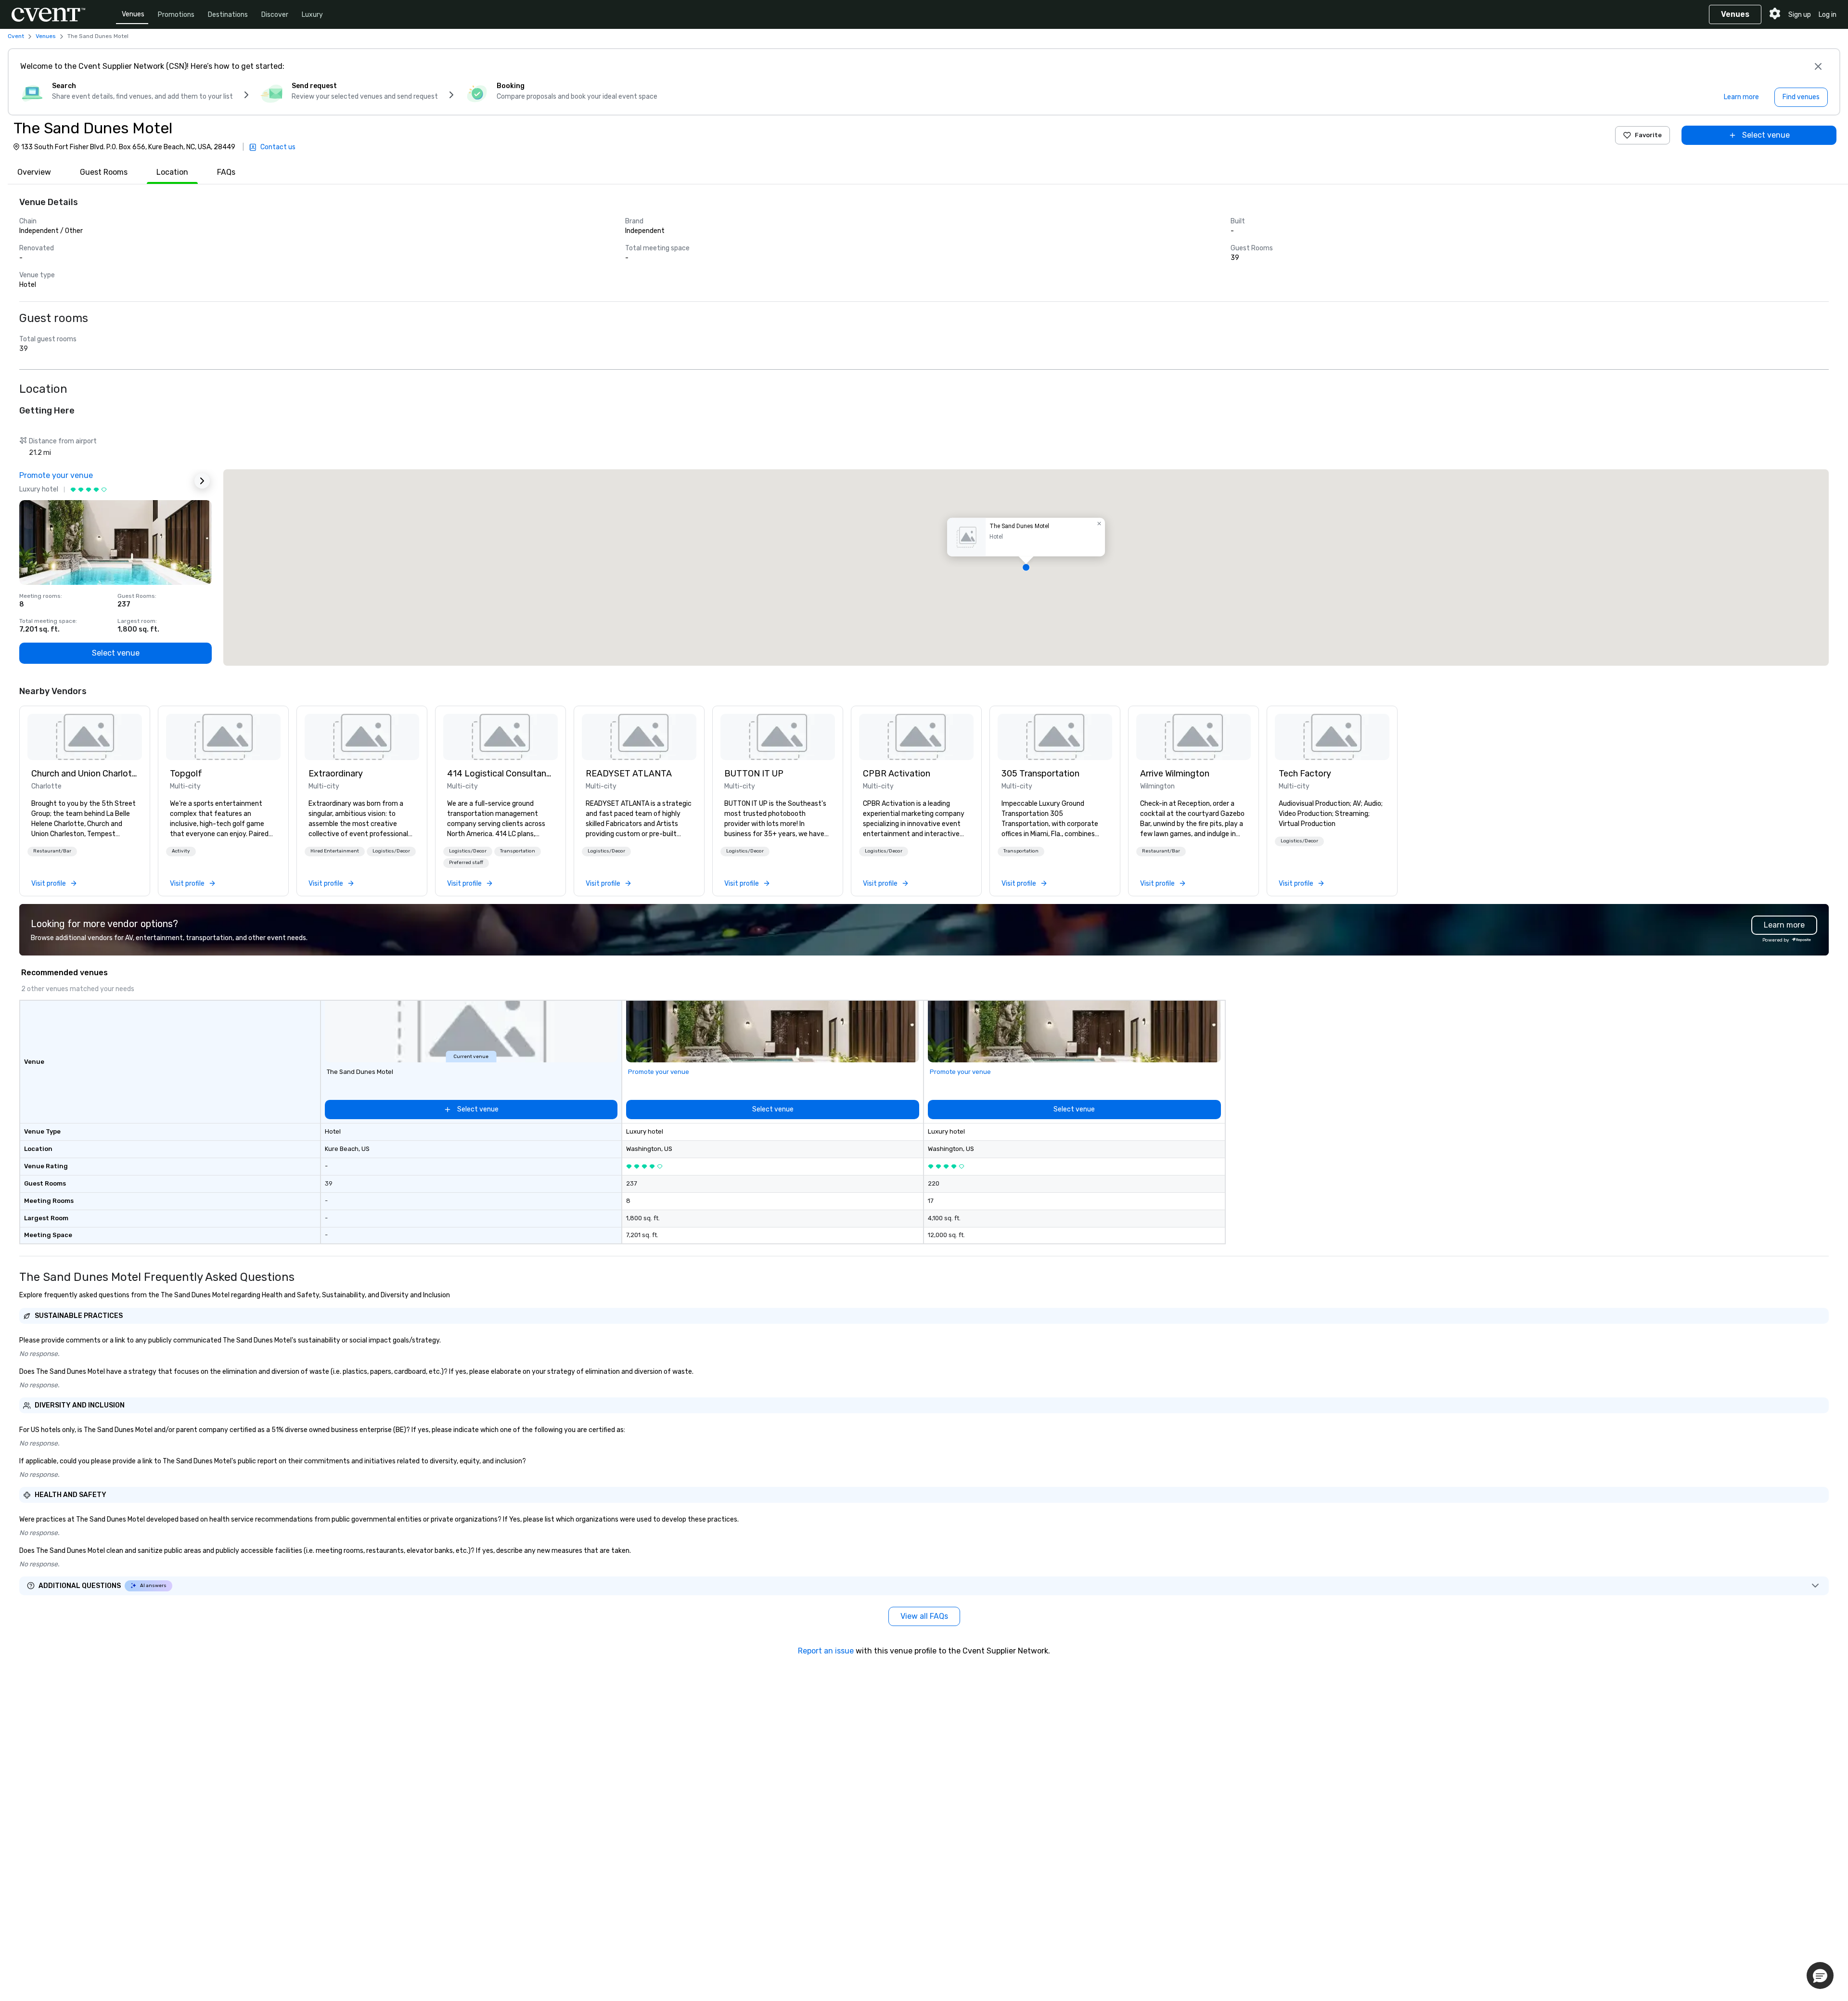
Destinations (228, 15)
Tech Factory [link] (1305, 774)
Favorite (1648, 135)
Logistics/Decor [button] (391, 851)
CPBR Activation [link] (897, 774)
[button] (1026, 568)
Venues (133, 14)
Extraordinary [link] (336, 774)
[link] (85, 737)
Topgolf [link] (186, 774)
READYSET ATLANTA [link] (629, 774)
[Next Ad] (202, 481)
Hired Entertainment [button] (335, 851)
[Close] (1818, 66)
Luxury (312, 15)
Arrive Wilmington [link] (1175, 774)
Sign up (1800, 15)
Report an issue (826, 1651)
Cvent (16, 36)
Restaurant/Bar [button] (52, 851)
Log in (1828, 15)
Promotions (176, 15)
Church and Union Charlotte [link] (85, 774)
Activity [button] (181, 851)
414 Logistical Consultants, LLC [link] (500, 774)
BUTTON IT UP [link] (754, 774)
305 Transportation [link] (1040, 774)
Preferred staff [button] (466, 863)
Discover (275, 15)
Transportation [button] (518, 851)
